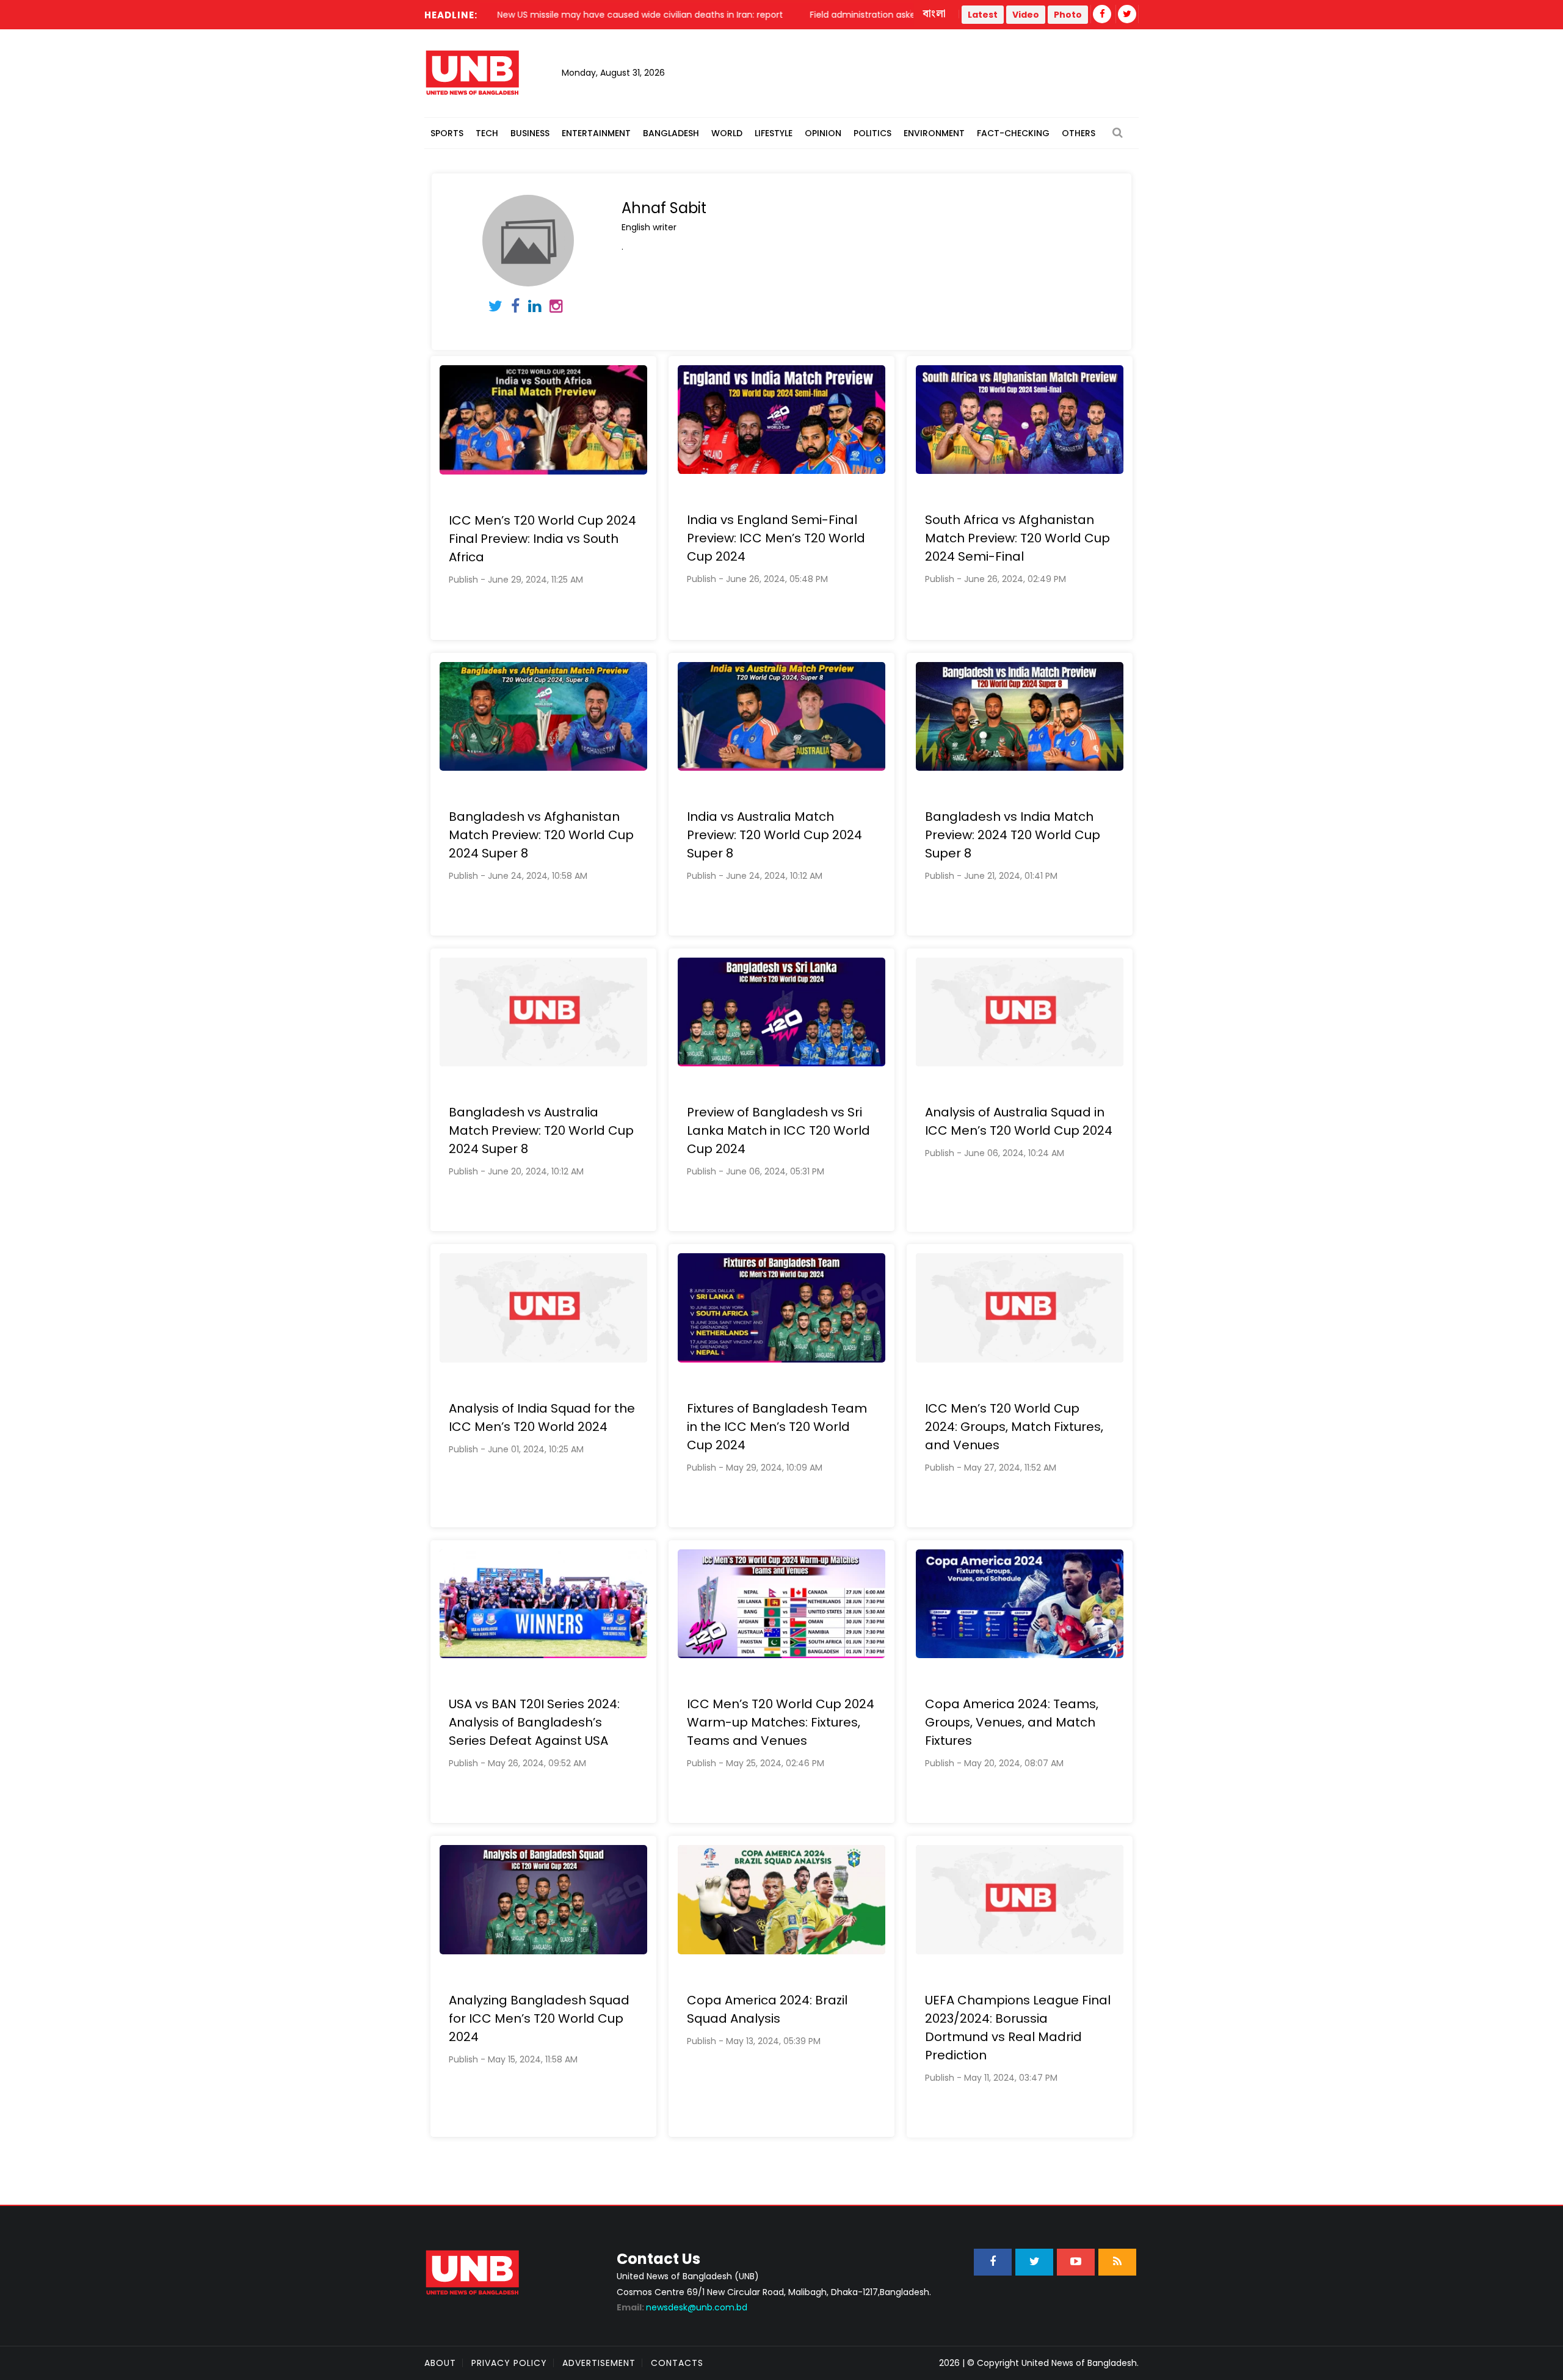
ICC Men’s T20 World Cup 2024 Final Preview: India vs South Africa (542, 539)
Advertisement (599, 2363)
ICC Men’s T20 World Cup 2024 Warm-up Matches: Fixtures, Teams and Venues (781, 1722)
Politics (872, 133)
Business (530, 133)
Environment (934, 133)
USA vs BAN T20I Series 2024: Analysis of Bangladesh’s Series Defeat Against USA (534, 1722)
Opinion (823, 133)
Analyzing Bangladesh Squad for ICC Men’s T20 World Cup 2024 (539, 2018)
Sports (447, 133)
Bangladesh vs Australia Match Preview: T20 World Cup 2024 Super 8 (541, 1130)
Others (1079, 133)
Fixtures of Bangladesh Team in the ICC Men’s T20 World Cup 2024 (777, 1427)
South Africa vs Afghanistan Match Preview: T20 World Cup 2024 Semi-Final (1017, 538)
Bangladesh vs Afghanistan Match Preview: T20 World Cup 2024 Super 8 (541, 835)
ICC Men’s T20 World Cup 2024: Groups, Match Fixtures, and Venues (1014, 1427)
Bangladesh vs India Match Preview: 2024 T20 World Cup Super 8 (1013, 835)
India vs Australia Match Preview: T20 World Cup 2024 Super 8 (774, 835)
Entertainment (596, 133)
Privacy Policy (509, 2363)
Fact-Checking (1013, 133)
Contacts (677, 2363)
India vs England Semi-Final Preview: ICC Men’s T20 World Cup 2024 (776, 538)
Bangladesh (671, 133)
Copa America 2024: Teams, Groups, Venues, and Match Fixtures (1012, 1722)
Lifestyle (774, 133)
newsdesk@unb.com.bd (682, 2307)
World (727, 133)
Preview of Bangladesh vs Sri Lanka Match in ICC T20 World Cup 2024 (778, 1130)
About (440, 2363)
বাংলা (935, 14)
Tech (487, 133)
